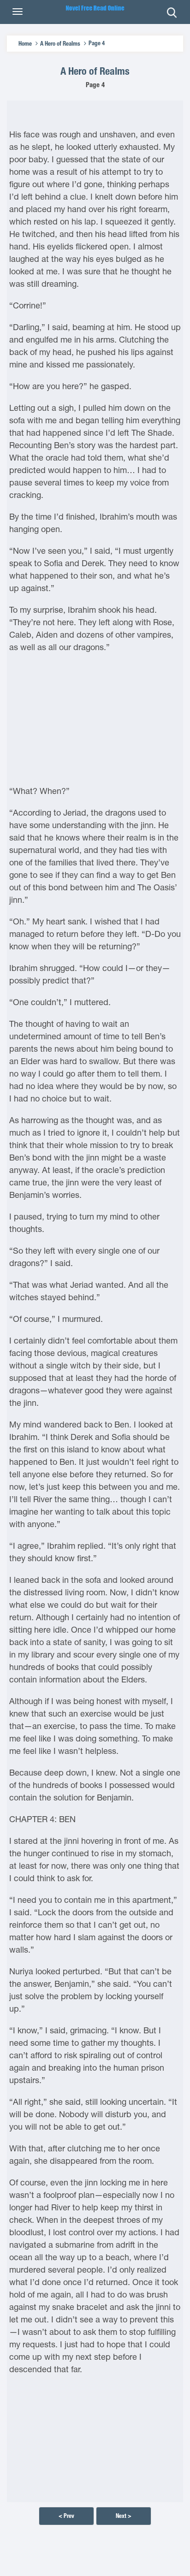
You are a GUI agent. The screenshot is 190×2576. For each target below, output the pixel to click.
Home (25, 44)
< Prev (66, 2516)
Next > (124, 2516)
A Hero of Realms (60, 44)
